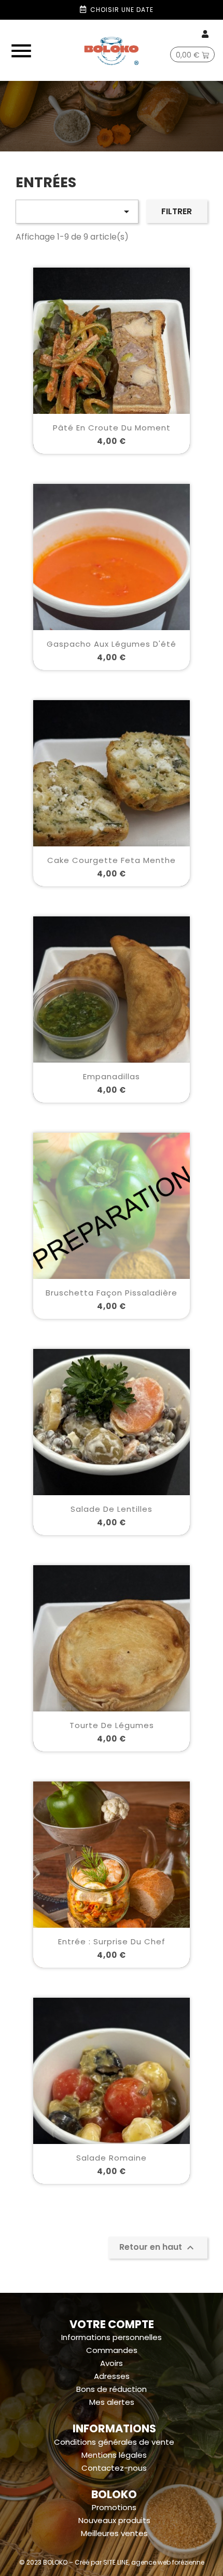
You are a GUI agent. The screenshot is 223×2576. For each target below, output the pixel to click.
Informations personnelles (112, 2337)
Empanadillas (112, 1076)
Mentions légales (114, 2455)
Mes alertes (112, 2402)
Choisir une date (122, 10)
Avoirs (112, 2363)
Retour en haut (158, 2247)
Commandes (112, 2350)
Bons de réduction (112, 2389)
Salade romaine (112, 2158)
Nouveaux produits (114, 2520)
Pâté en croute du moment (112, 428)
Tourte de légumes (112, 1725)
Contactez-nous (114, 2468)
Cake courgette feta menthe (112, 860)
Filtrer (177, 211)
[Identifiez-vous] (206, 34)
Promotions (114, 2507)
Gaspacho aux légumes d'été (112, 644)
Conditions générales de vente (114, 2442)
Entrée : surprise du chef (112, 1941)
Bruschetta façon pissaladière (112, 1293)
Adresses (112, 2376)
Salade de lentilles (112, 1509)
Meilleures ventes (114, 2533)
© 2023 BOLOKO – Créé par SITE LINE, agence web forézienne (112, 2562)
